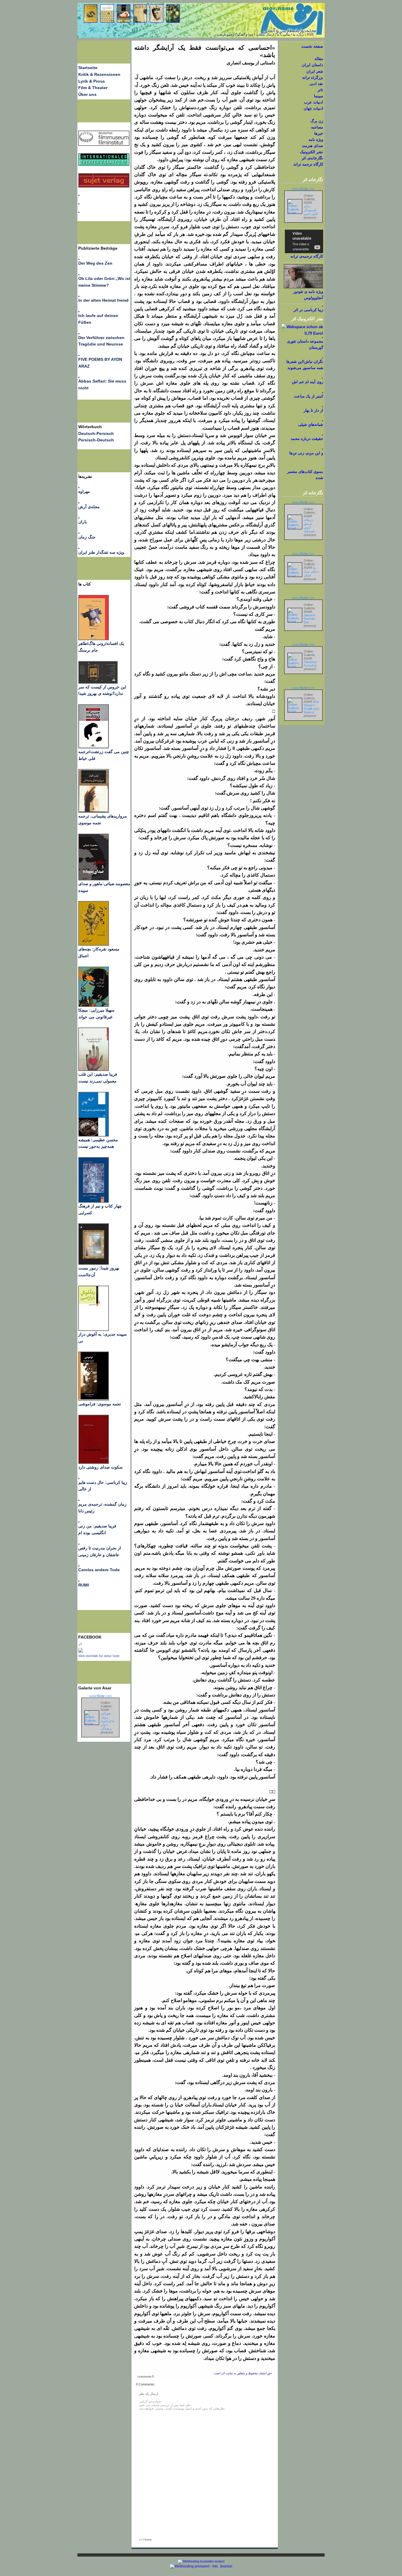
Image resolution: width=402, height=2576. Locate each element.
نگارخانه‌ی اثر (312, 158)
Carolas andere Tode (99, 1570)
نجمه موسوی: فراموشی (100, 1404)
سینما (319, 96)
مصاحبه (317, 127)
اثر (80, 1644)
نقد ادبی (316, 84)
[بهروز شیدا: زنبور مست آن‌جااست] (94, 1201)
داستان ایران (313, 65)
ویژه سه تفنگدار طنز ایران (101, 552)
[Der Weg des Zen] (79, 258)
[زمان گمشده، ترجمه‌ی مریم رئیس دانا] (79, 1499)
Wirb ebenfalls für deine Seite (99, 1656)
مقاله (319, 59)
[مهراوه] (79, 487)
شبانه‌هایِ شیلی (311, 424)
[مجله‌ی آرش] (79, 502)
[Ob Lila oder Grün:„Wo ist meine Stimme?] (79, 274)
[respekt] (79, 203)
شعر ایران (315, 71)
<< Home (145, 2540)
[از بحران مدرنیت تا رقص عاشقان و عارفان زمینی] (79, 1543)
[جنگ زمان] (79, 532)
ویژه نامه (316, 140)
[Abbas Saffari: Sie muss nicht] (79, 376)
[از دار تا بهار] (323, 406)
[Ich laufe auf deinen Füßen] (79, 311)
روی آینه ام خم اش (308, 382)
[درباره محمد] (323, 434)
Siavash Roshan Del (309, 619)
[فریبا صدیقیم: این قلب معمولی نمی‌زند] (94, 1070)
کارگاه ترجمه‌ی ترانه (307, 256)
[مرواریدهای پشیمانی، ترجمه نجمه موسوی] (94, 811)
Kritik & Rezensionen (99, 74)
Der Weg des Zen (95, 263)
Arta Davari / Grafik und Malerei (311, 707)
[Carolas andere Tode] (79, 1565)
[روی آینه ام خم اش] (323, 377)
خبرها (319, 133)
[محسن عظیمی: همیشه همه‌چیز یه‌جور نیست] (94, 1135)
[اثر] (81, 1651)
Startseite (88, 68)
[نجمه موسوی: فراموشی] (94, 1399)
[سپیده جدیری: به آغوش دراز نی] (94, 1329)
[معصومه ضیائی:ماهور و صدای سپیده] (94, 879)
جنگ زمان (87, 537)
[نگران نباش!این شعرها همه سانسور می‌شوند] (323, 357)
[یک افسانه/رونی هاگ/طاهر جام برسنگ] (94, 639)
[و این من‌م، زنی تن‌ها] (323, 449)
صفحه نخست (312, 46)
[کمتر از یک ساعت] (323, 392)
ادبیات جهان (313, 108)
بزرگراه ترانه (313, 77)
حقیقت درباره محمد (307, 439)
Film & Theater (93, 88)
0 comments (146, 2376)
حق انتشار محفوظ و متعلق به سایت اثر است (243, 2373)
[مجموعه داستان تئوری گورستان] (323, 337)
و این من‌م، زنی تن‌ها (306, 453)
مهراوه (84, 491)
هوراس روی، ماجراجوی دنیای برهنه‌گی (108, 1721)
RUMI (84, 1585)
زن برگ (317, 121)
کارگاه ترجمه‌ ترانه (308, 164)
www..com (100, 1696)
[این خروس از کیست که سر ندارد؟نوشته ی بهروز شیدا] (98, 682)
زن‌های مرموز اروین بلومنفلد (309, 525)
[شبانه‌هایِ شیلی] (323, 420)
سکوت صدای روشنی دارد (100, 1467)
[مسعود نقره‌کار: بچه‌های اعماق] (94, 944)
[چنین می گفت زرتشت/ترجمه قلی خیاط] (94, 747)
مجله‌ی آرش (89, 507)
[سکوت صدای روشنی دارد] (94, 1462)
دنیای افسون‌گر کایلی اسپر (311, 210)
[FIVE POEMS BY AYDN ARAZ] (79, 355)
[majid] (79, 296)
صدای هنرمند (313, 146)
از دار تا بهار (313, 410)
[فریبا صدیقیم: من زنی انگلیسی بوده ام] (79, 1521)
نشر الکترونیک (312, 152)
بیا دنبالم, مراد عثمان (311, 571)
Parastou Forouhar (310, 664)
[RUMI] (79, 1580)
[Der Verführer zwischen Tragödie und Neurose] (79, 333)
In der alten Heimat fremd (103, 300)
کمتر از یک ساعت (309, 396)
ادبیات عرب (314, 102)
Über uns (87, 94)
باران (83, 522)
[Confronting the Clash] (94, 1005)
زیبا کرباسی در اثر (308, 310)
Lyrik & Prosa (92, 81)
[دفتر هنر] (79, 548)
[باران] (79, 517)
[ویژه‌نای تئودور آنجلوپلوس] (303, 287)
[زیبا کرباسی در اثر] (323, 305)
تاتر (320, 90)
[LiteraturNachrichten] (104, 164)
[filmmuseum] (104, 144)
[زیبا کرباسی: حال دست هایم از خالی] (79, 1478)
